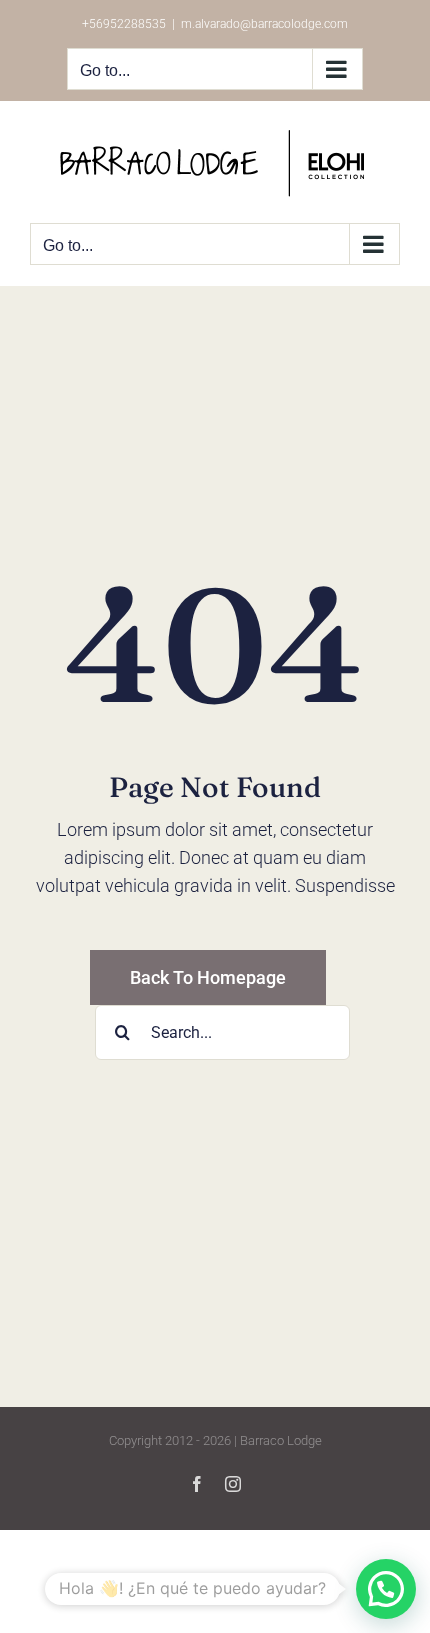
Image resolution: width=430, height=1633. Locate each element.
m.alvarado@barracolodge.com (264, 24)
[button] (386, 1589)
